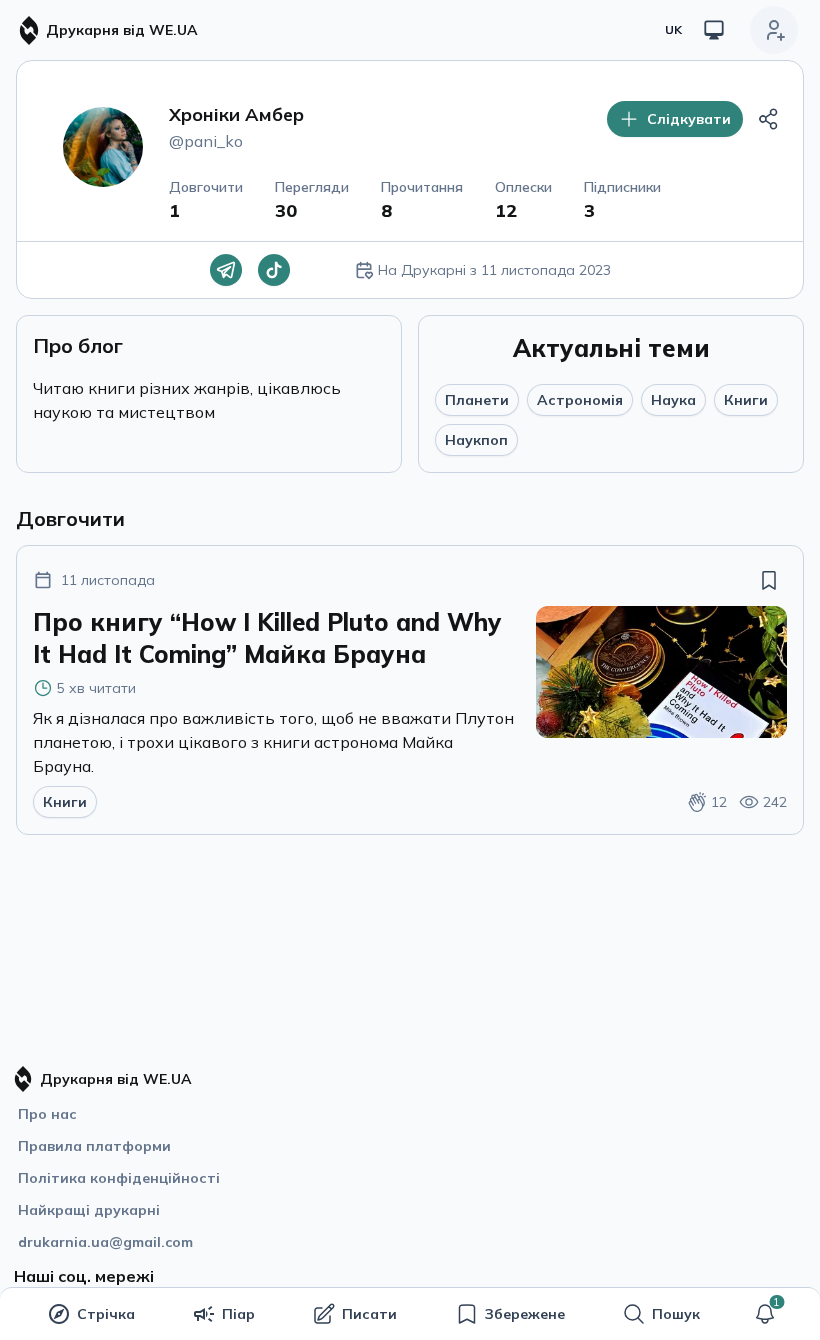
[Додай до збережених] (769, 580)
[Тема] (714, 30)
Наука (673, 400)
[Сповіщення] (765, 1314)
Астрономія (580, 400)
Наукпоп (476, 440)
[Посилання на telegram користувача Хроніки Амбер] (226, 270)
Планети (477, 400)
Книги (746, 400)
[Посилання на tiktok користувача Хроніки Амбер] (274, 270)
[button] (765, 1314)
